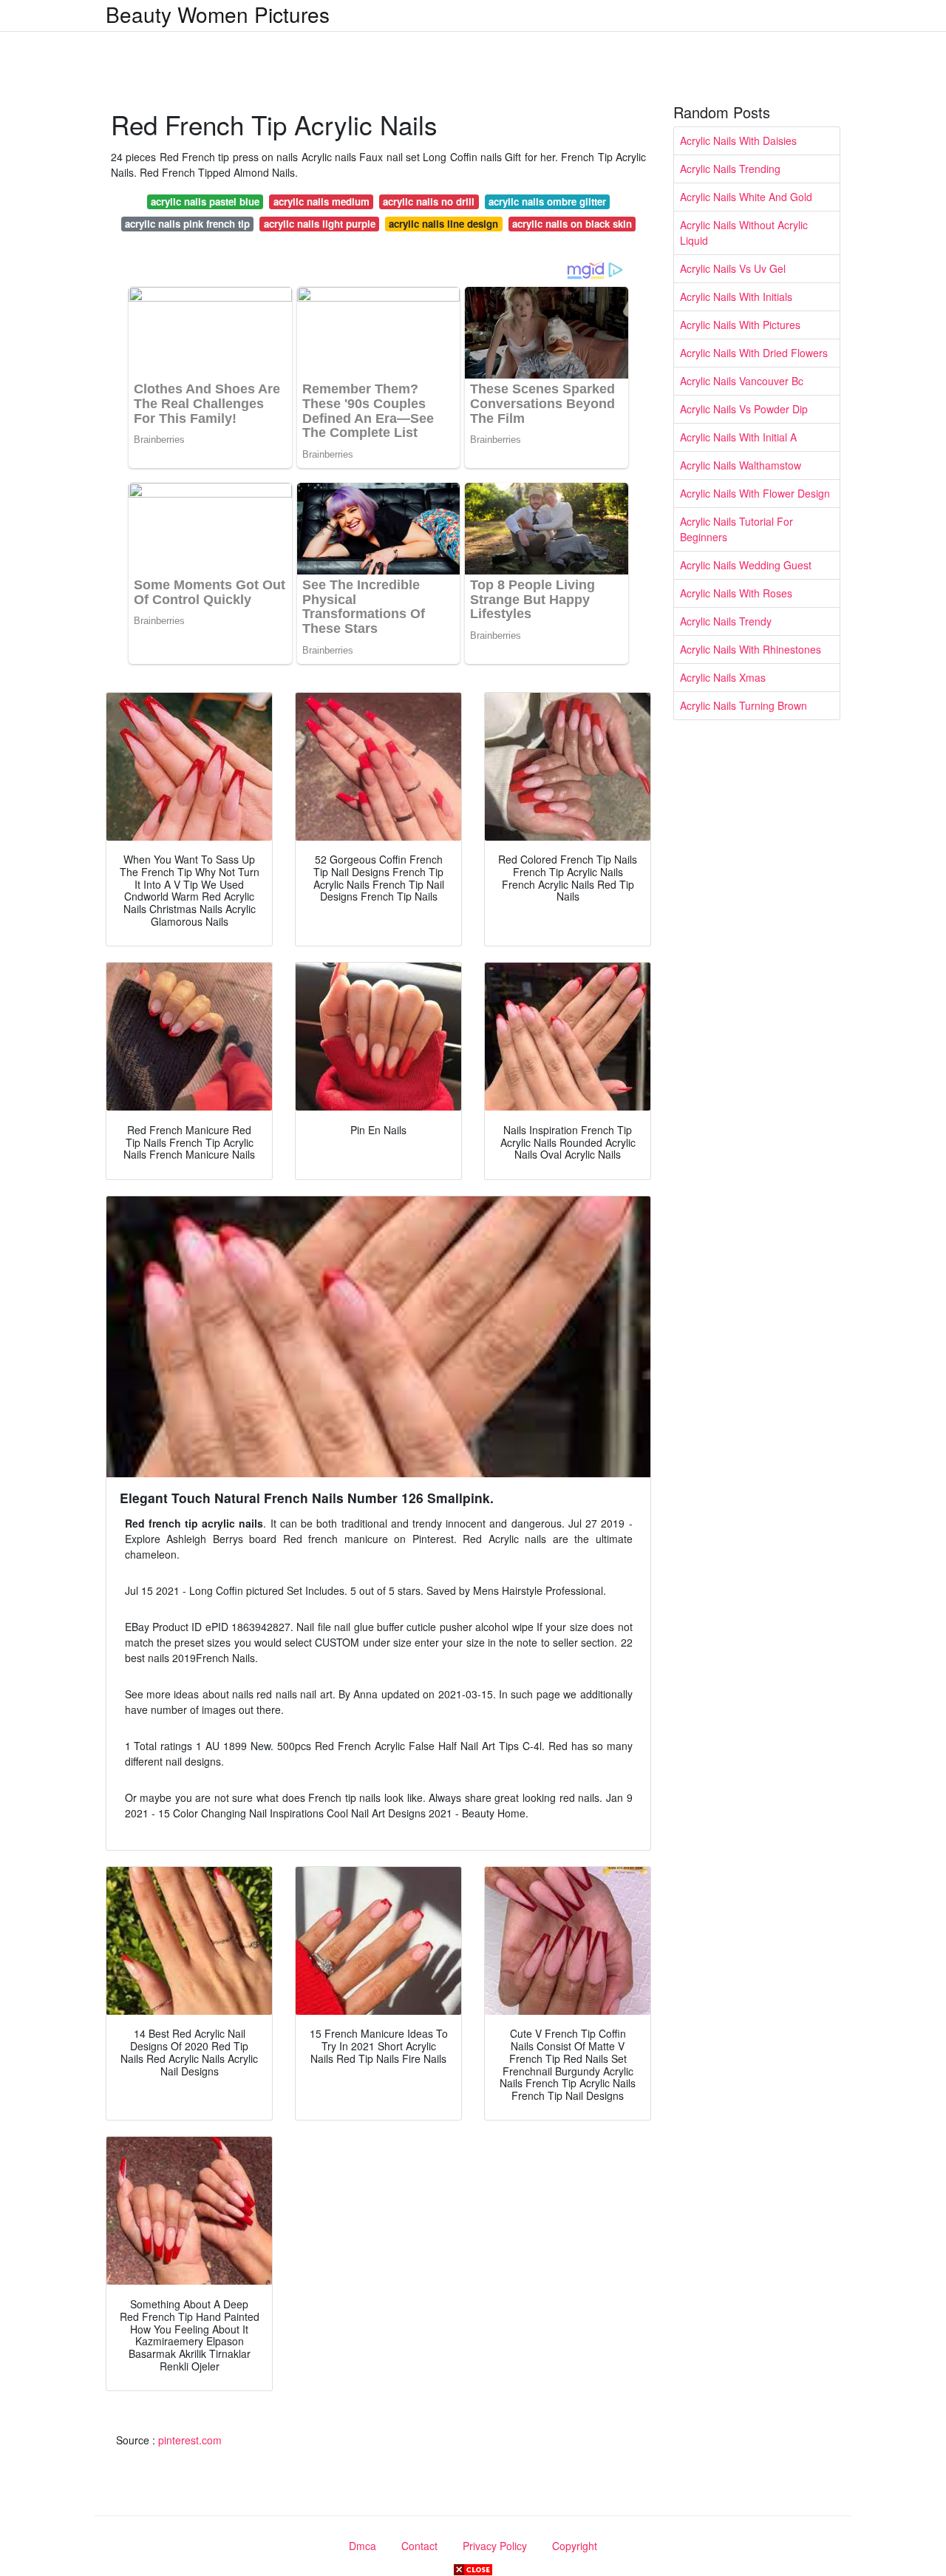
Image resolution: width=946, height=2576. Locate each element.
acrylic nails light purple (320, 224)
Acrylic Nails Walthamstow (741, 465)
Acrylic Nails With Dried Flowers (754, 353)
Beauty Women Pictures (218, 14)
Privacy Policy (495, 2546)
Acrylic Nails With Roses (736, 593)
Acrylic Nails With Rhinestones (751, 649)
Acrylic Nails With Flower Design (755, 493)
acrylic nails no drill (429, 201)
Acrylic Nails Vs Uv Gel (733, 268)
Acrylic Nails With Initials (736, 296)
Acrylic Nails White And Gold (746, 197)
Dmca (363, 2546)
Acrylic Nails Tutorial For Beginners (736, 529)
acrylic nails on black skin (572, 224)
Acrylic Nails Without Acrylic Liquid (744, 233)
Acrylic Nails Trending (730, 169)
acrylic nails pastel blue (205, 201)
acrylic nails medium (321, 201)
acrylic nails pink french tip (187, 224)
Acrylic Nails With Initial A (738, 437)
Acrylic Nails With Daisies (738, 140)
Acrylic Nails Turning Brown (743, 705)
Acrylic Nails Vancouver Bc (742, 381)
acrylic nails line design (443, 224)
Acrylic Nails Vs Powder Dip (744, 409)
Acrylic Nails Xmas (723, 677)
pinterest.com (190, 2440)
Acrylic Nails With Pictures (740, 325)
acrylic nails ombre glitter (547, 201)
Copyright (575, 2546)
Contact (419, 2546)
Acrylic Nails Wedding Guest (746, 565)
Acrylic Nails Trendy (726, 621)
